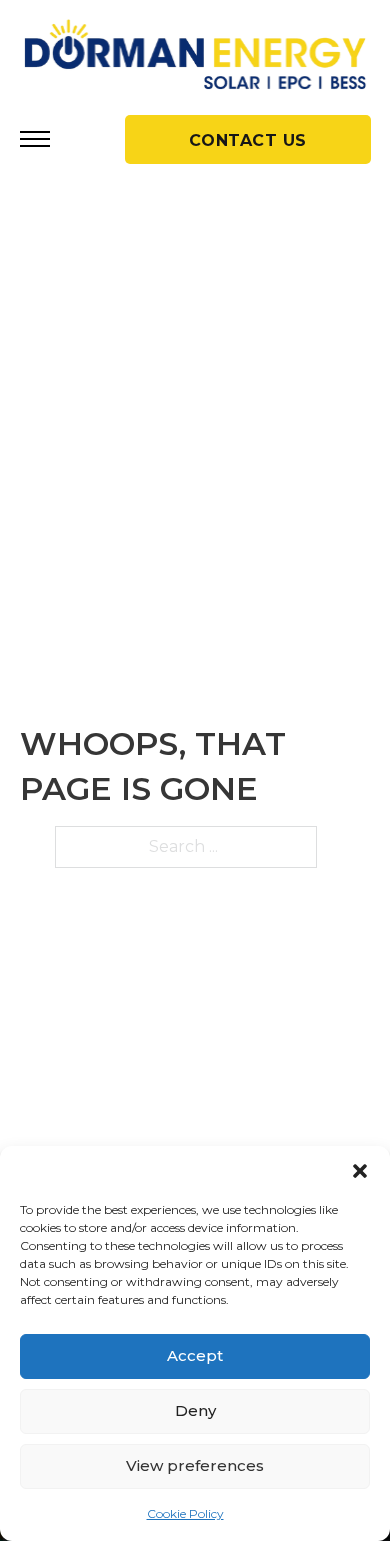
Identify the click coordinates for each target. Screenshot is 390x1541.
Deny (195, 1410)
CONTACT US (248, 140)
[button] (360, 1171)
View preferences (195, 1465)
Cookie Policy (185, 1513)
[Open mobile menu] (35, 139)
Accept (195, 1355)
